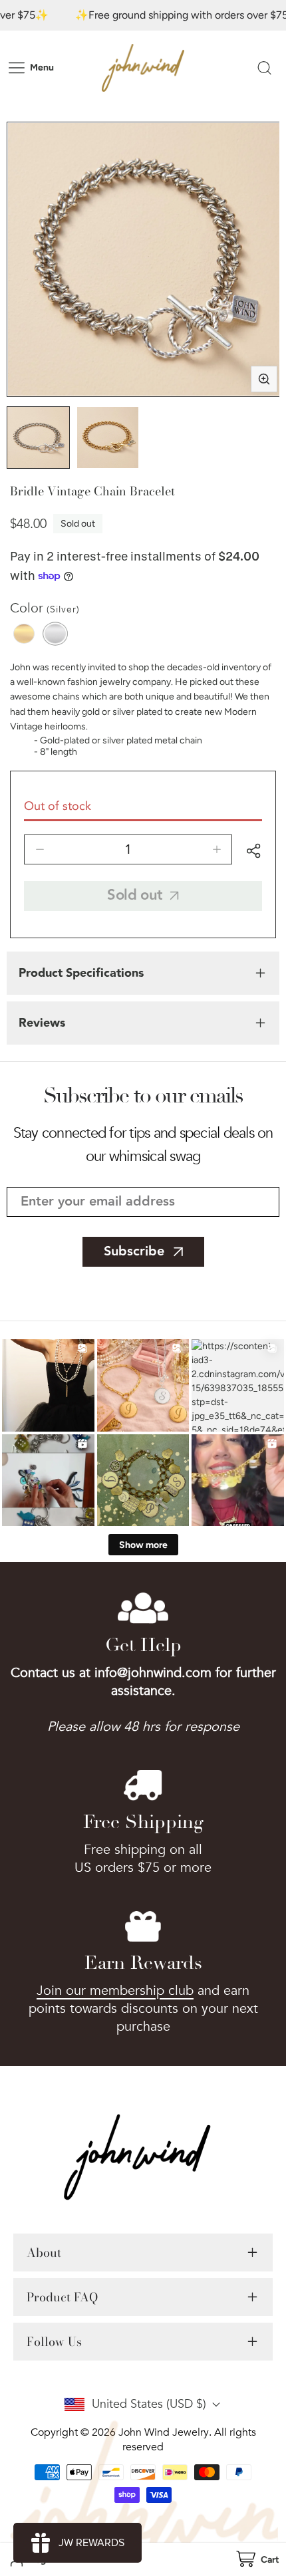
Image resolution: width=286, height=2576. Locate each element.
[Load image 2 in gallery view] (108, 438)
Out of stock (58, 806)
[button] (257, 2560)
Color (45, 608)
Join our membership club (115, 1991)
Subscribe (134, 1251)
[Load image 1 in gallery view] (38, 438)
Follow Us (54, 2342)
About (44, 2253)
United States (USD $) (149, 2404)
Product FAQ (62, 2297)
